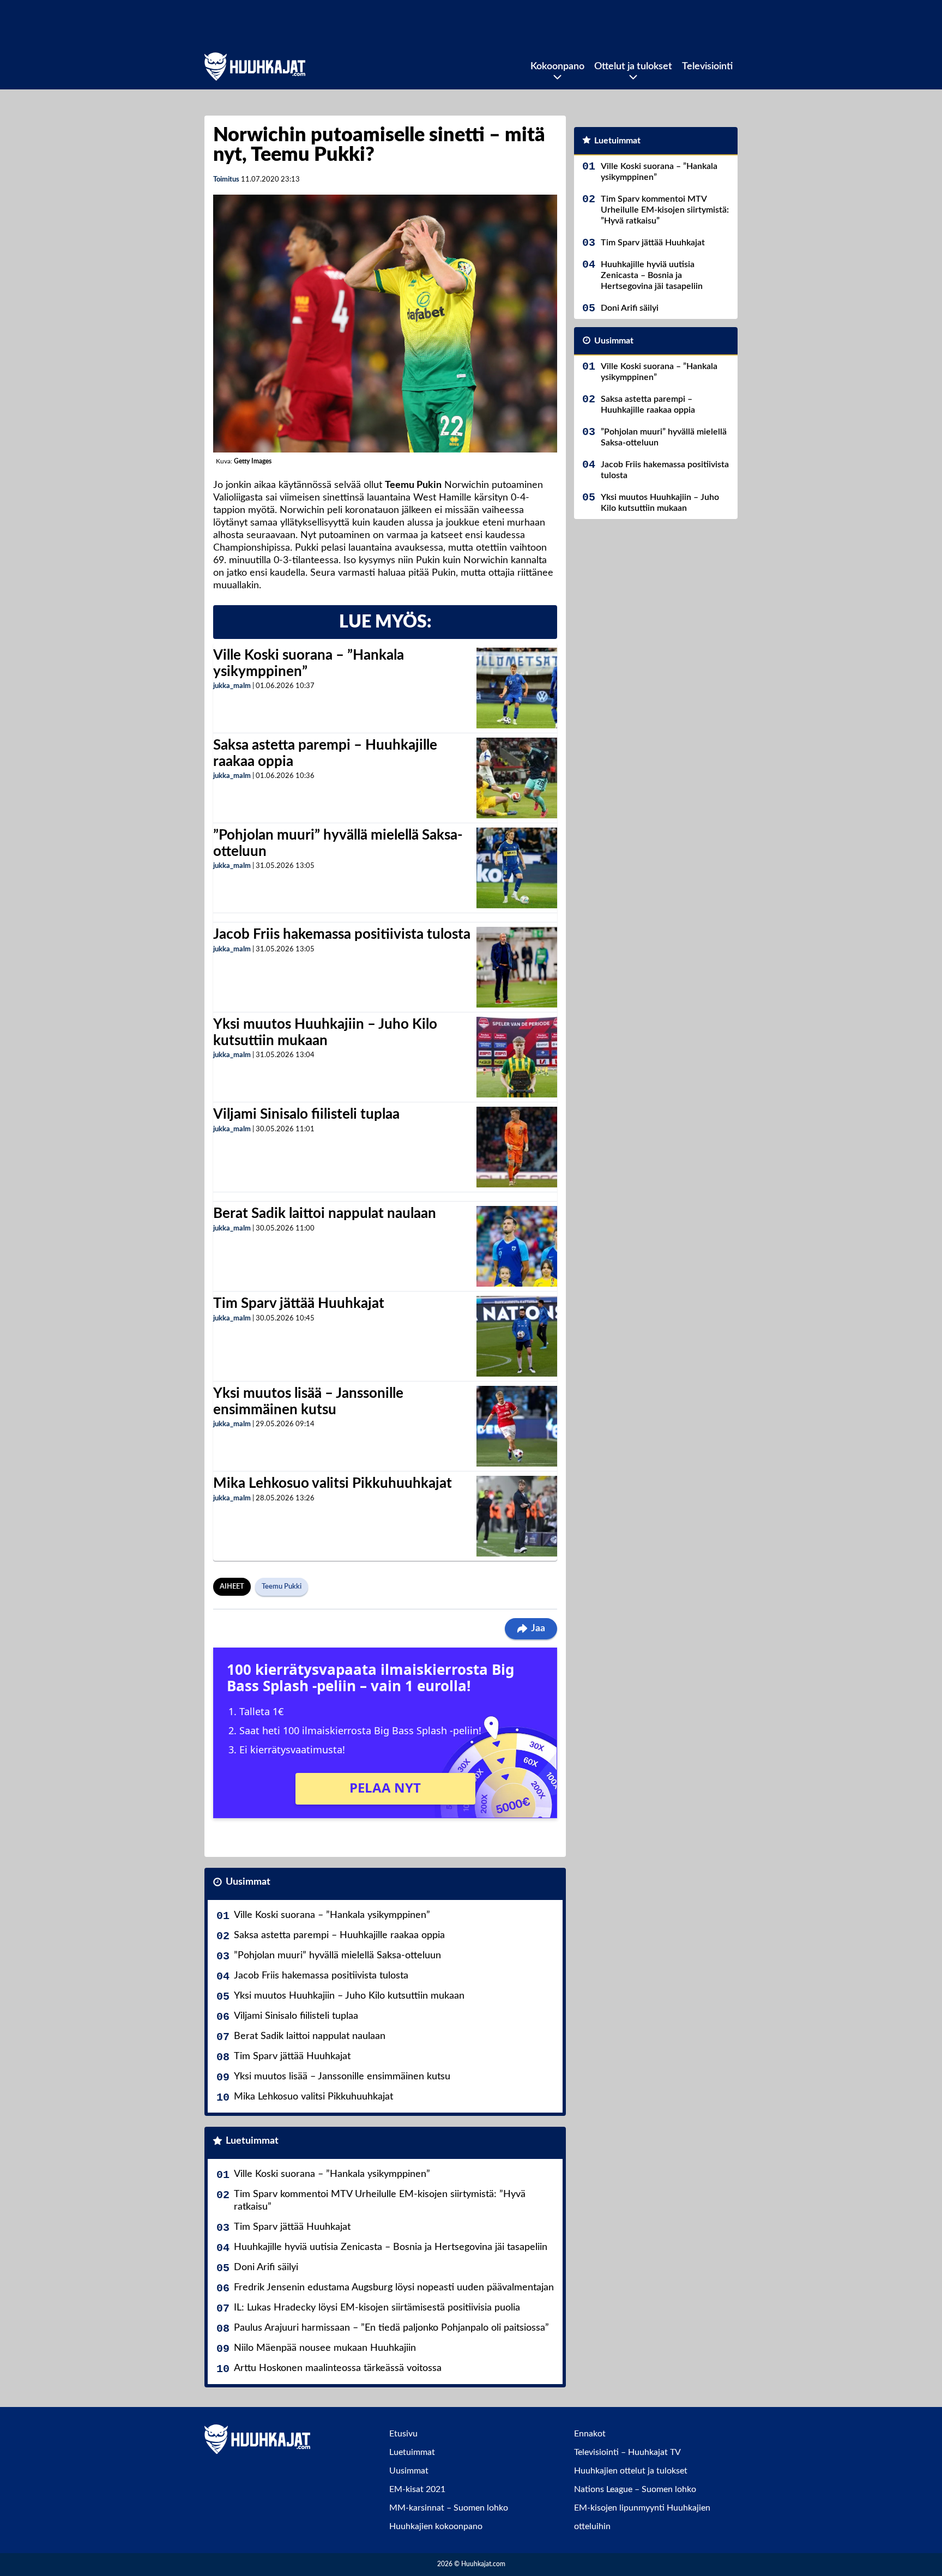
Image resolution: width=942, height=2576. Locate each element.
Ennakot (590, 2434)
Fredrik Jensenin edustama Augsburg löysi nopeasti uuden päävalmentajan (394, 2288)
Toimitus (226, 180)
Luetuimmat (252, 2141)
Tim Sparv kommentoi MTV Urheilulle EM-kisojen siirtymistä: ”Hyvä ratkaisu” (380, 2201)
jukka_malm (232, 686)
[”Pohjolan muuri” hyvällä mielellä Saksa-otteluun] (517, 868)
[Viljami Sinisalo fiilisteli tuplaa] (517, 1147)
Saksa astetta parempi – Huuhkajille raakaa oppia (339, 1935)
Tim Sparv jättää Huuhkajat (299, 1304)
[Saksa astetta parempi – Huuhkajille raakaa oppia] (517, 778)
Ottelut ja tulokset (633, 67)
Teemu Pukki (282, 1587)
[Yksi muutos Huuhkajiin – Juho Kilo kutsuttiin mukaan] (517, 1057)
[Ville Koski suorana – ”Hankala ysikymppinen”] (517, 688)
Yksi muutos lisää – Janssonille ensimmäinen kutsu (342, 2077)
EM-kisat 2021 (417, 2489)
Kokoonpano (557, 67)
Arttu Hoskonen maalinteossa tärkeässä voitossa (338, 2368)
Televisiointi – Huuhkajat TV (627, 2452)
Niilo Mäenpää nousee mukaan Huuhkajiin (325, 2348)
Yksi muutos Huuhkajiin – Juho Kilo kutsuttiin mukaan (349, 1996)
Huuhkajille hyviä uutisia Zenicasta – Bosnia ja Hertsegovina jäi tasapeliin (391, 2247)
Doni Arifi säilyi (266, 2267)
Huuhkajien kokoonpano (436, 2526)
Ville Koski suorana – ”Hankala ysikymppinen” (332, 1915)
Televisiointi (707, 67)
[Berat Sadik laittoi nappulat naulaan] (517, 1246)
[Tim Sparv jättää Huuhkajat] (517, 1336)
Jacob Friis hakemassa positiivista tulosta (342, 934)
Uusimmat (248, 1882)
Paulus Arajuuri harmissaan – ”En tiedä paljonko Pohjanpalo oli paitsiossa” (391, 2328)
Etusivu (403, 2434)
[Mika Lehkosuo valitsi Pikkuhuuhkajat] (517, 1516)
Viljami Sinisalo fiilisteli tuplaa (306, 1114)
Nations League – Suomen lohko (635, 2489)
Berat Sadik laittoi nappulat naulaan (325, 1214)
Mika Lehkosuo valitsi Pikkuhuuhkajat (333, 1483)
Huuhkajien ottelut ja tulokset (631, 2471)
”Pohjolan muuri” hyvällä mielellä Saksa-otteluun (337, 1956)
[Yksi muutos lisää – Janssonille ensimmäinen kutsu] (517, 1426)
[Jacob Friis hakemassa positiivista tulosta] (517, 967)
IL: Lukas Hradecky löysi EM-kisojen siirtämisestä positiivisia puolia (377, 2308)
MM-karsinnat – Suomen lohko (449, 2508)
